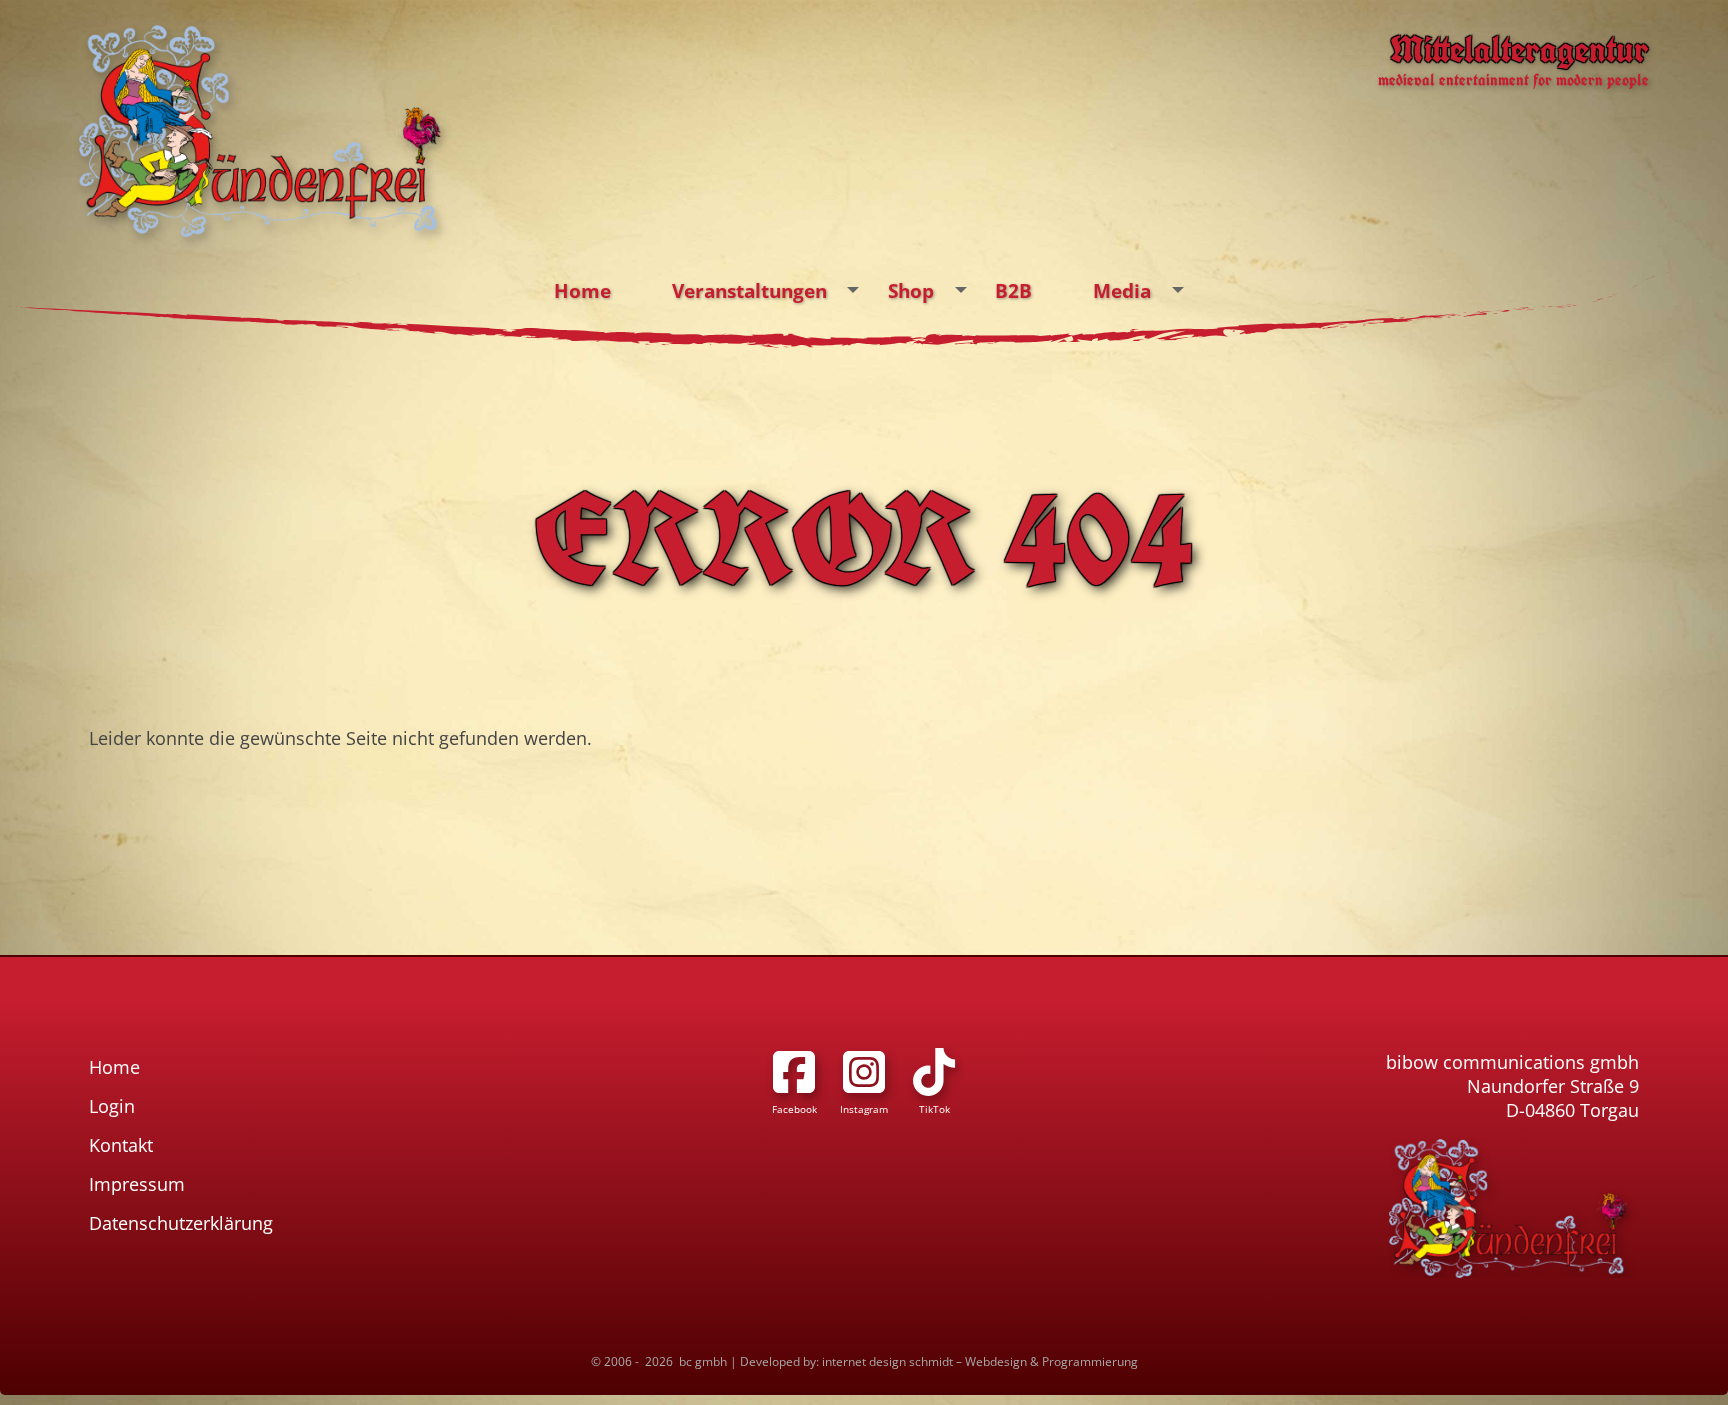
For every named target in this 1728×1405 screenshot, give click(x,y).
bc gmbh (703, 1361)
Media (1122, 290)
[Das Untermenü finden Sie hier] (853, 290)
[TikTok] (934, 1072)
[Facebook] (794, 1072)
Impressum (137, 1184)
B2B (1013, 290)
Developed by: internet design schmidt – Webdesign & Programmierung (939, 1361)
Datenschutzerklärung (181, 1223)
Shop (911, 290)
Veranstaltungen (749, 290)
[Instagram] (864, 1072)
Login (112, 1106)
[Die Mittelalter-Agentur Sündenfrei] (260, 131)
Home (582, 290)
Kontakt (121, 1145)
